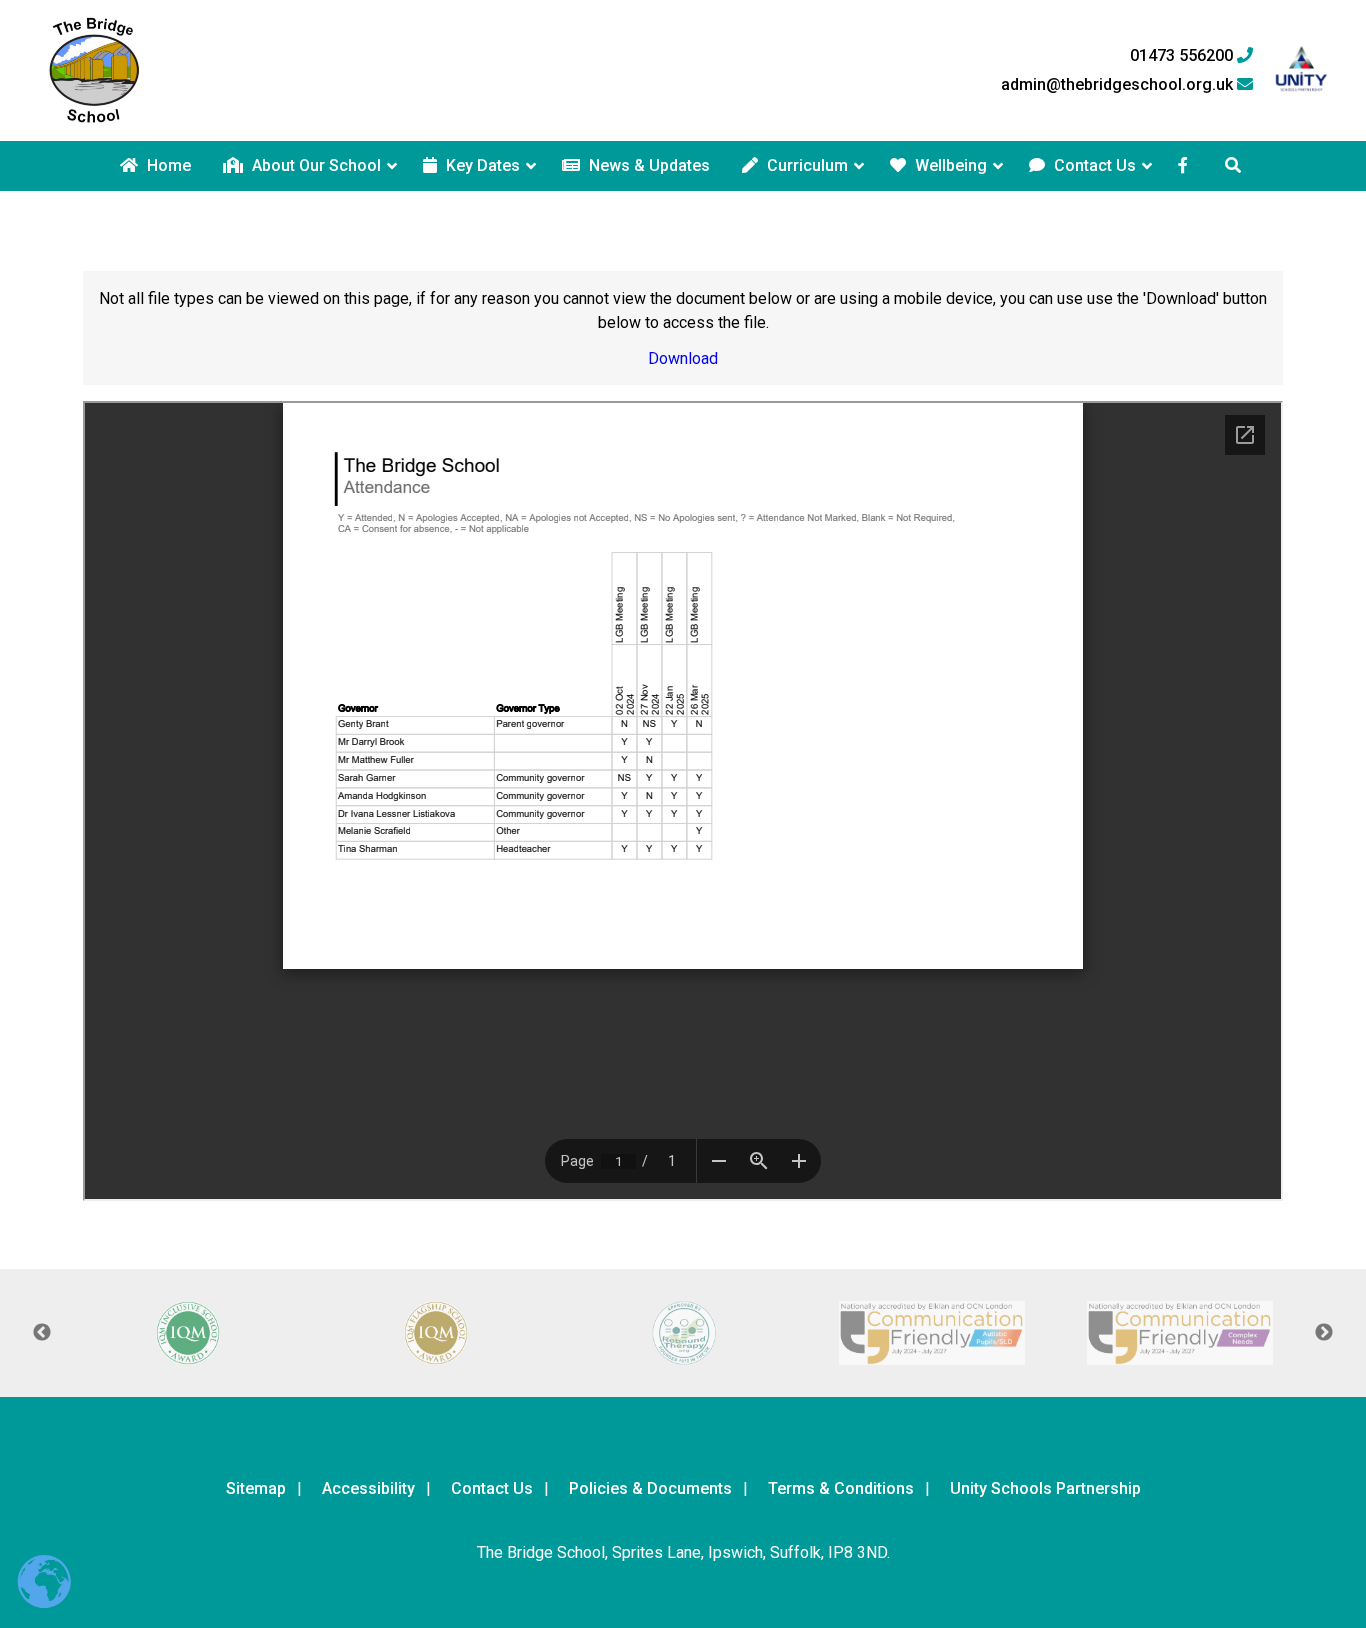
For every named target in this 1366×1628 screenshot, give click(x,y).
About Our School (314, 165)
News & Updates (647, 165)
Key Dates (481, 165)
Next (1324, 1333)
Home (167, 165)
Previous (42, 1333)
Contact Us (1093, 165)
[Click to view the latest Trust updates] (1301, 70)
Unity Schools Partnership (1045, 1488)
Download (683, 358)
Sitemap (256, 1488)
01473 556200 (1183, 56)
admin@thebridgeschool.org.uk (1119, 85)
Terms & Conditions (841, 1488)
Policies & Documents (650, 1488)
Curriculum (805, 165)
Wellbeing (949, 165)
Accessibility (368, 1488)
